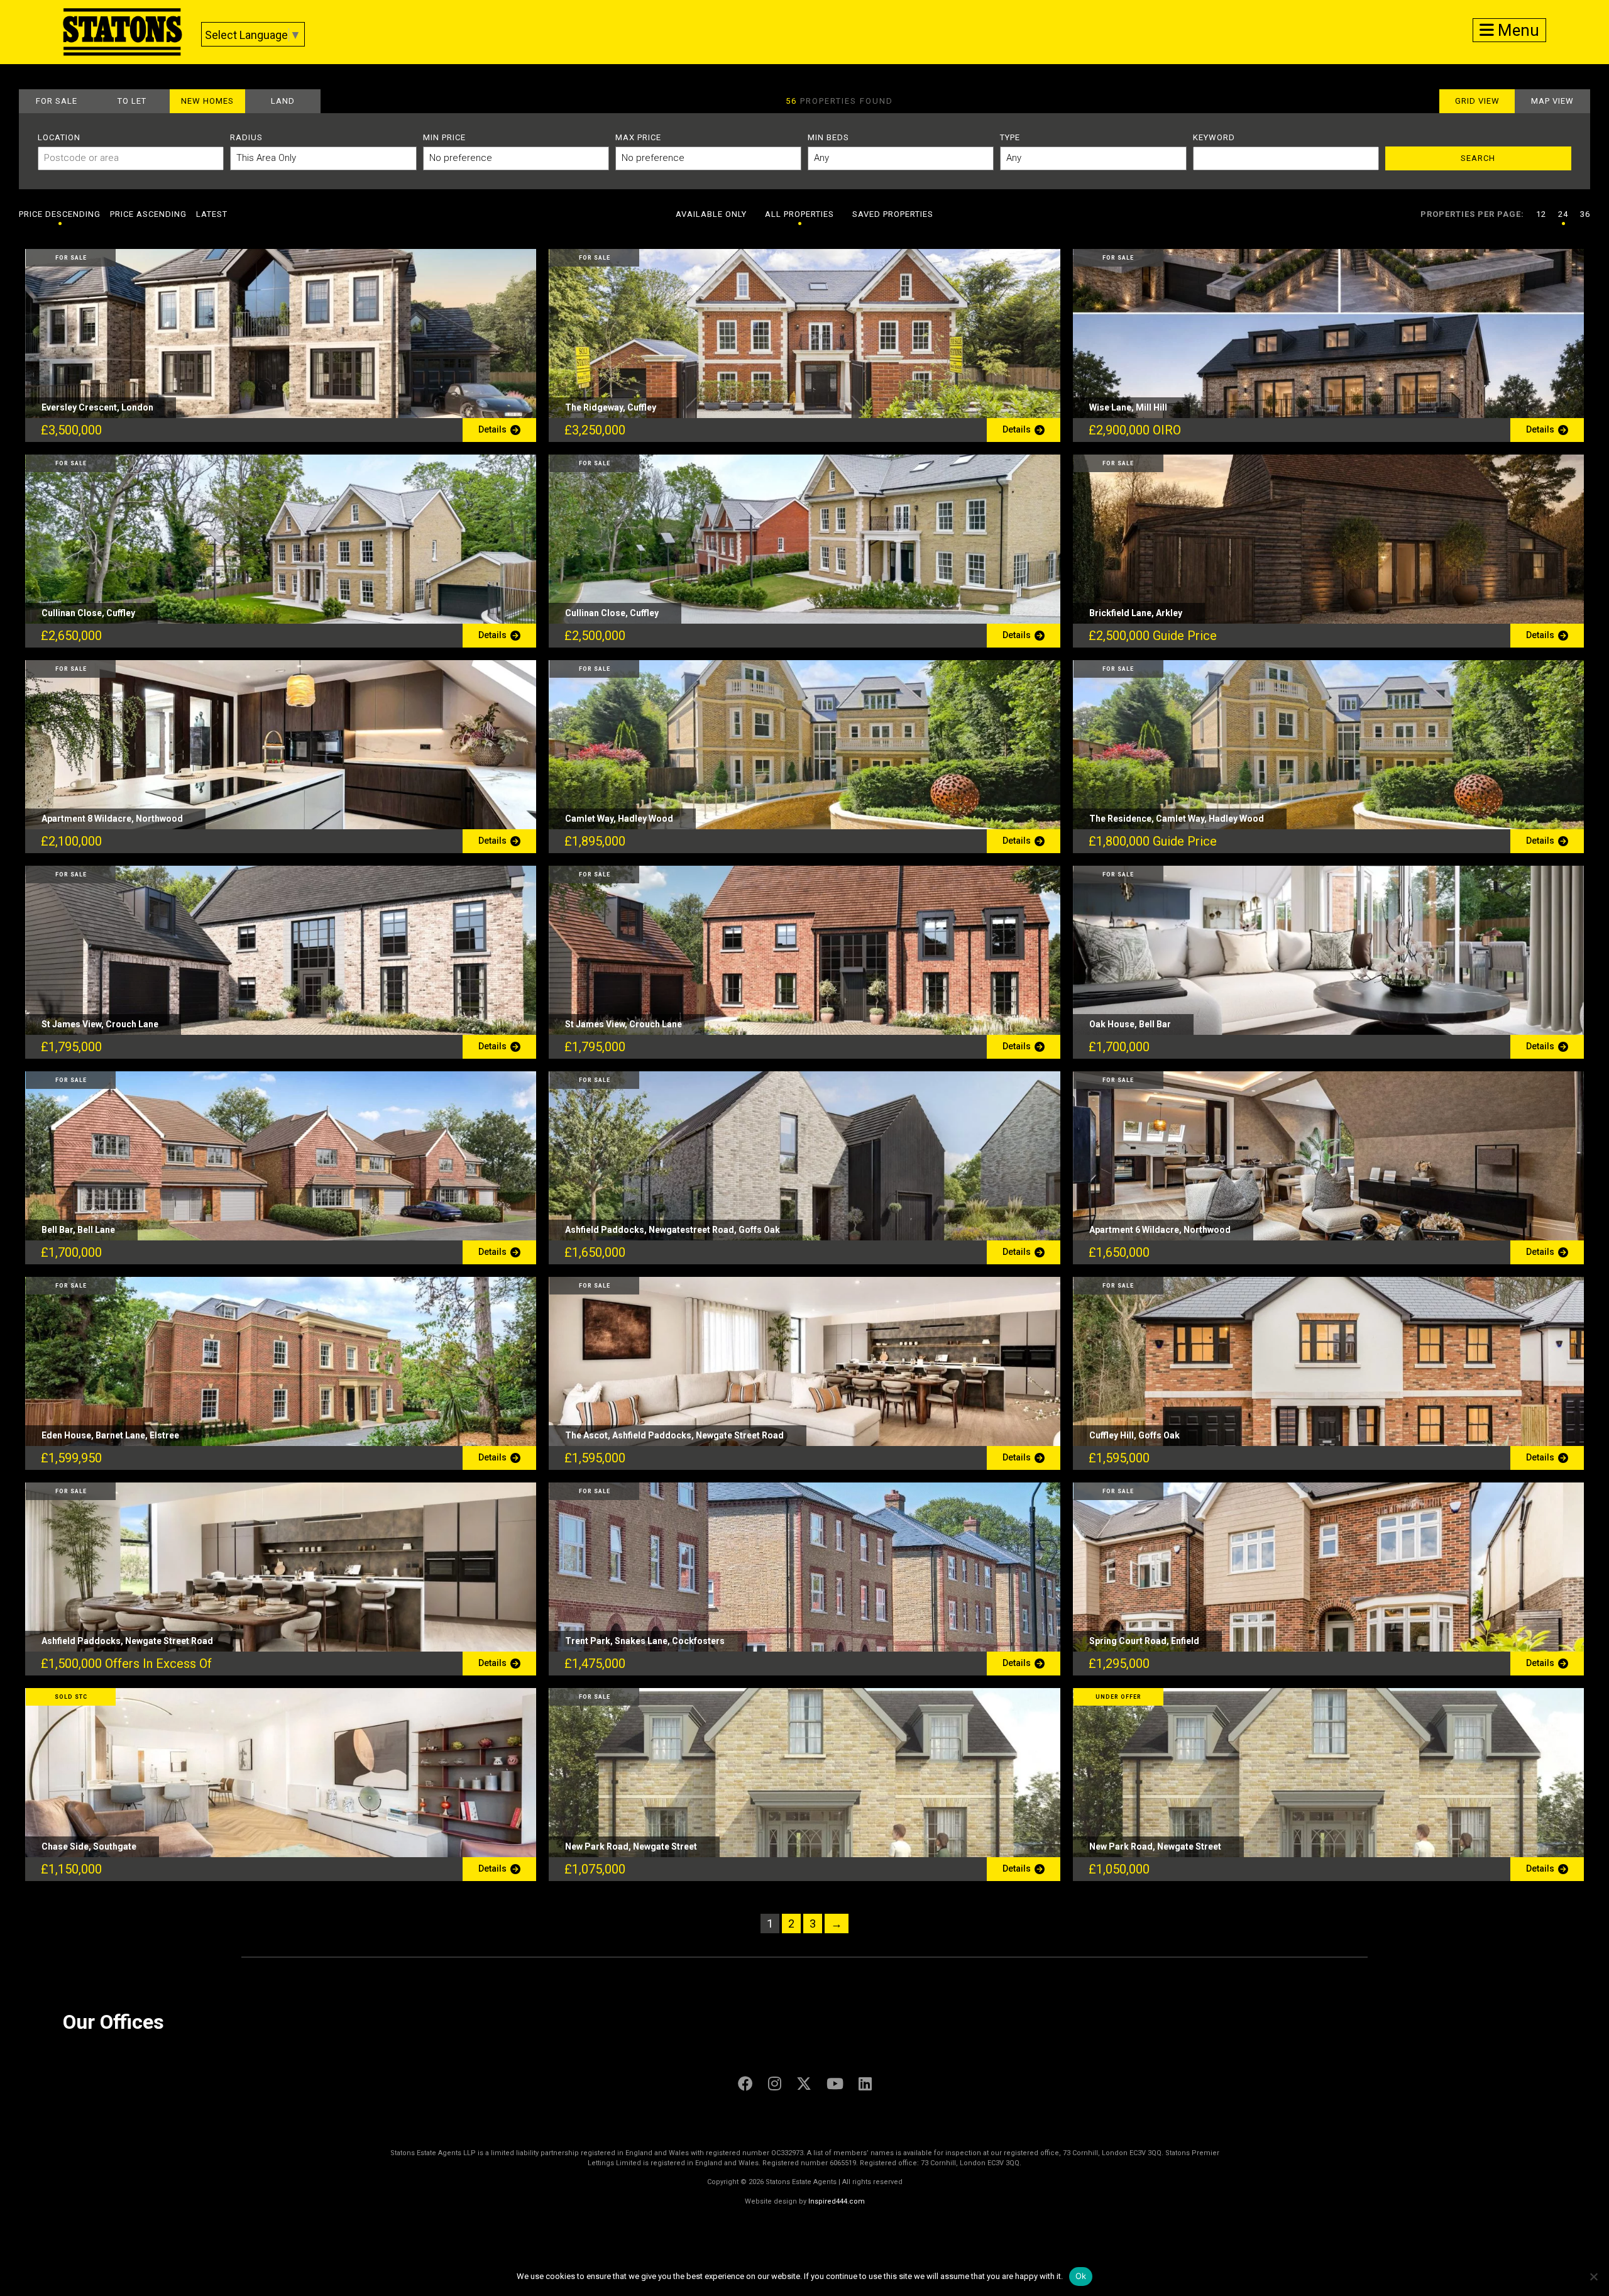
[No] (1593, 2277)
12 (1541, 214)
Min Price (444, 137)
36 (1585, 214)
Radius (246, 137)
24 (1563, 214)
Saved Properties (893, 214)
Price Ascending (148, 214)
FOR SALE (57, 101)
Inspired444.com (837, 2201)
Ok (1081, 2276)
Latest (212, 214)
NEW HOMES (207, 101)
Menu (1517, 30)
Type (1010, 137)
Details (494, 429)
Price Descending (60, 214)
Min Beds (828, 137)
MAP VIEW (1552, 101)
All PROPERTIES (799, 214)
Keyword (1214, 137)
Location (59, 137)
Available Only (711, 214)
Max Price (638, 137)
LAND (283, 101)
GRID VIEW (1477, 101)
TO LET (132, 101)
